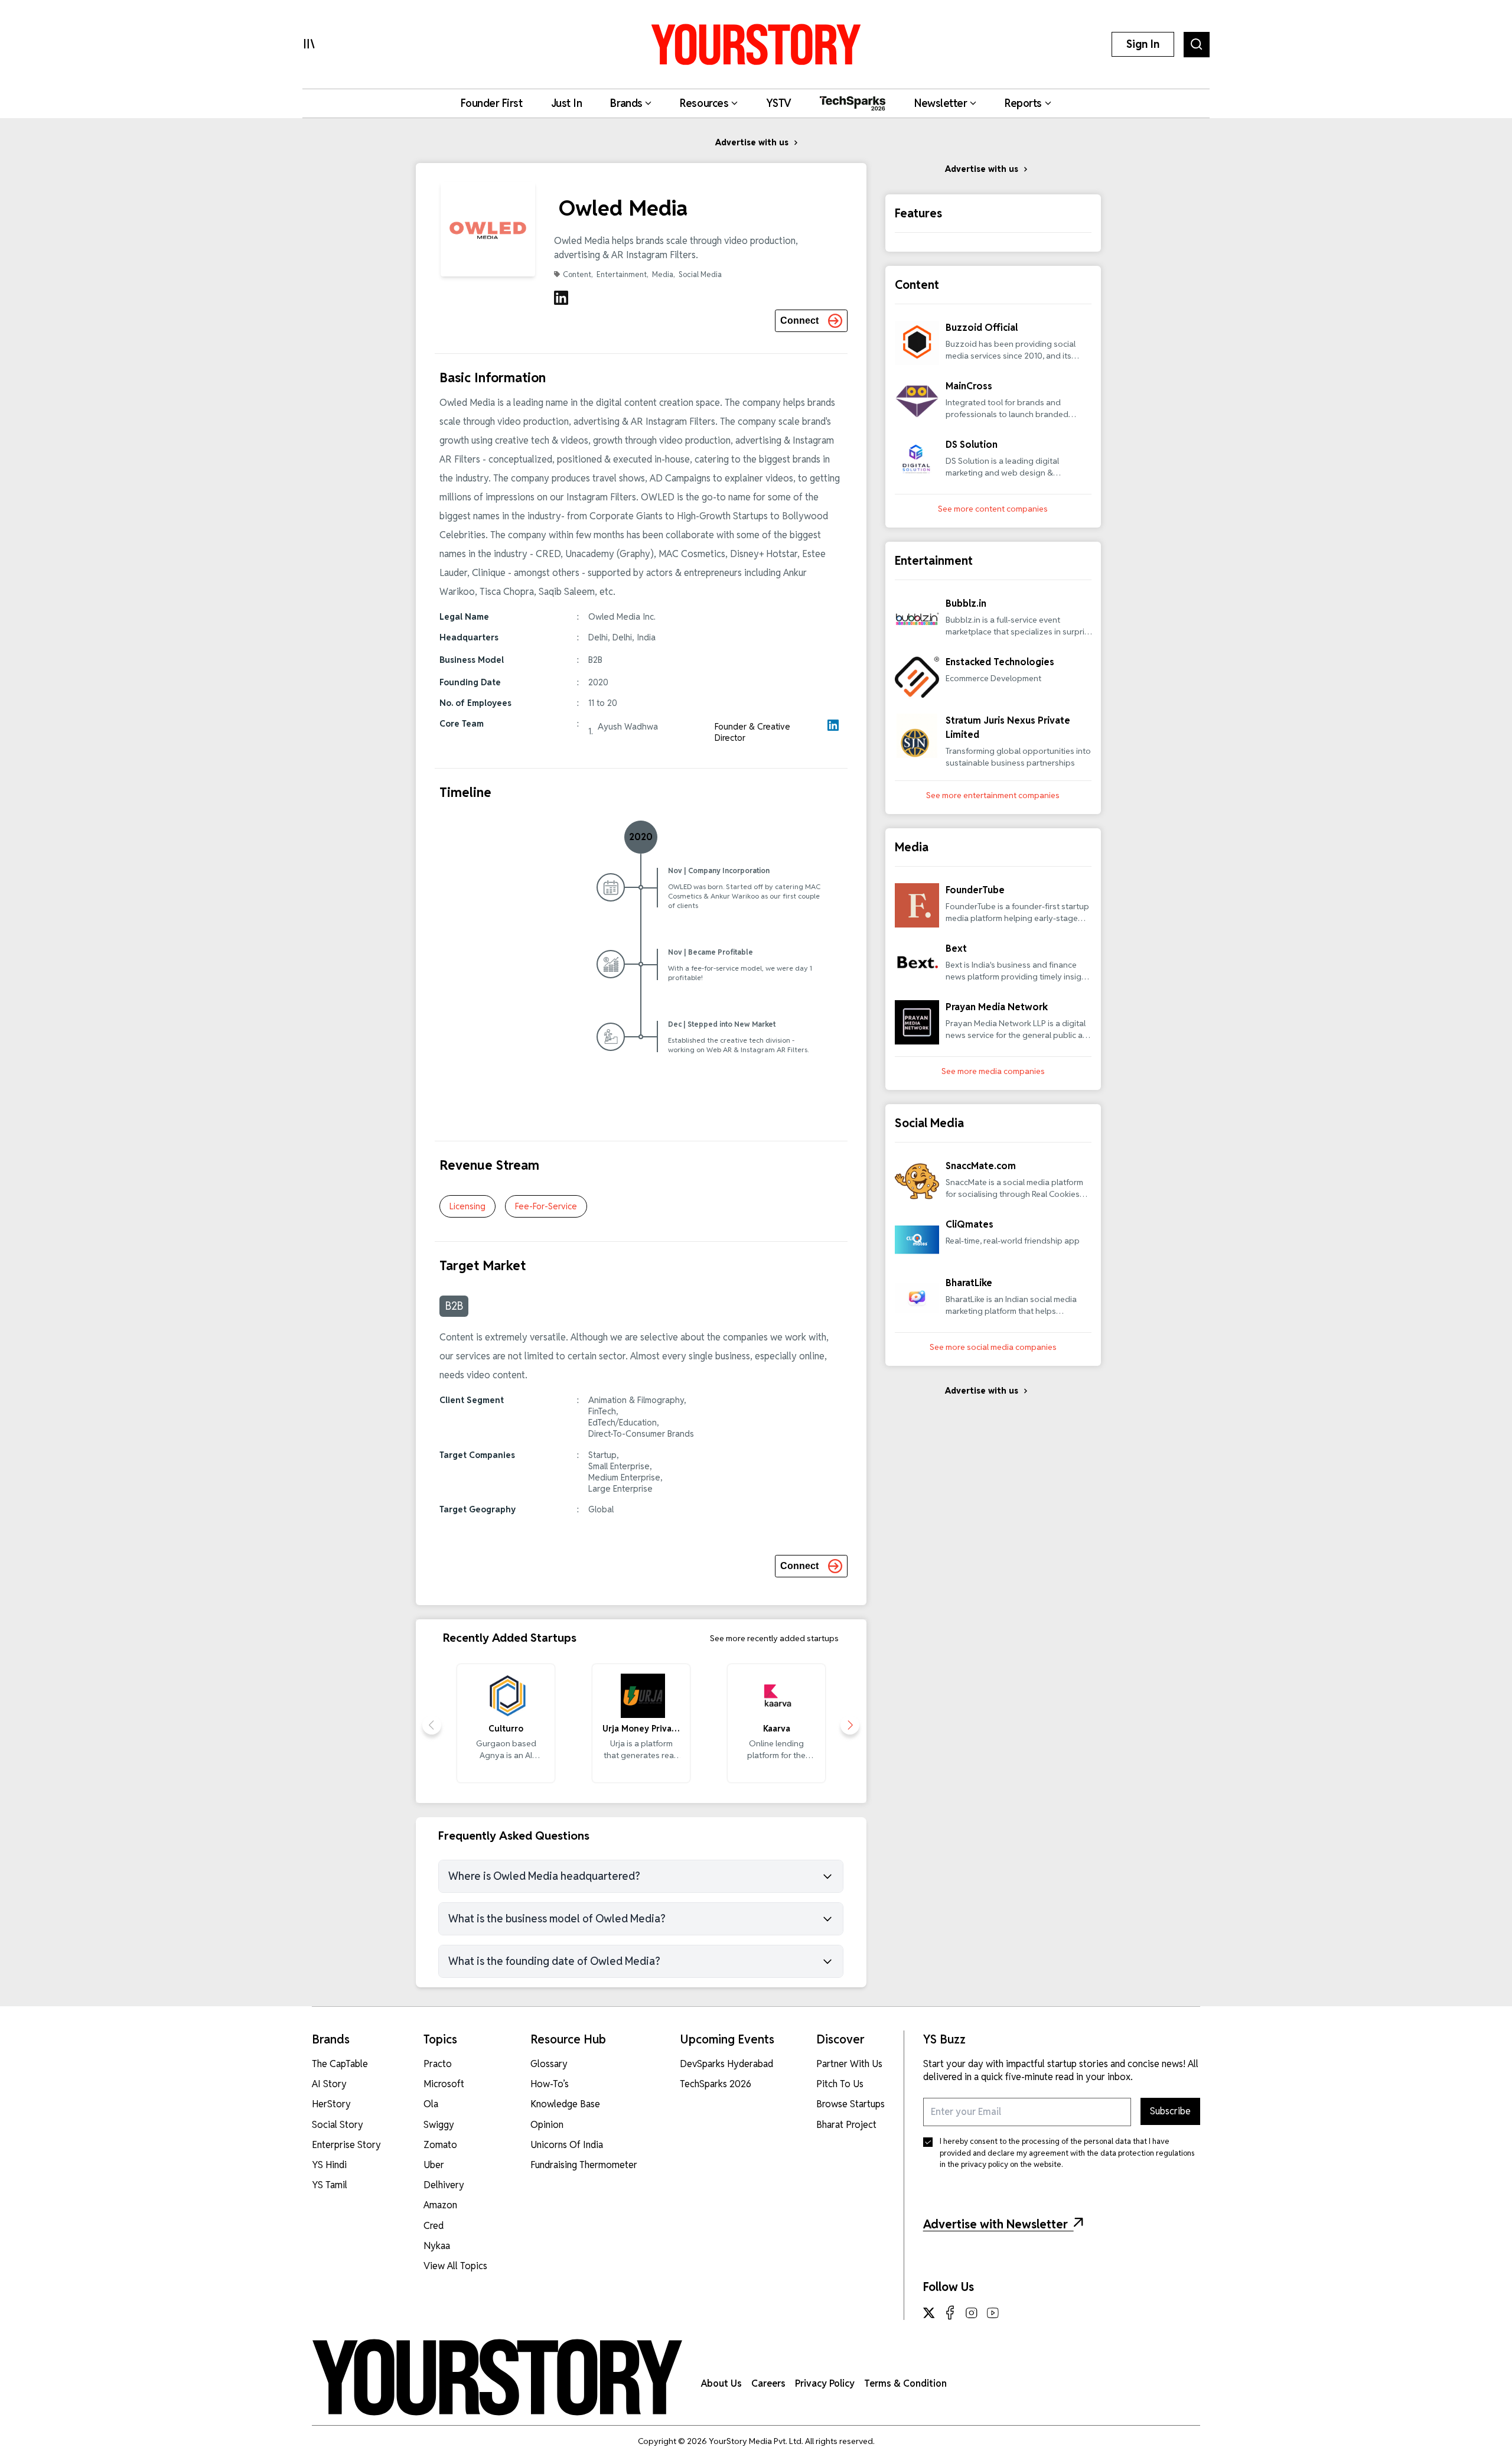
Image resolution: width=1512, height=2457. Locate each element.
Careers (768, 2383)
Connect (799, 320)
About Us (721, 2383)
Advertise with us (752, 142)
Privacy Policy (825, 2383)
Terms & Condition (905, 2383)
